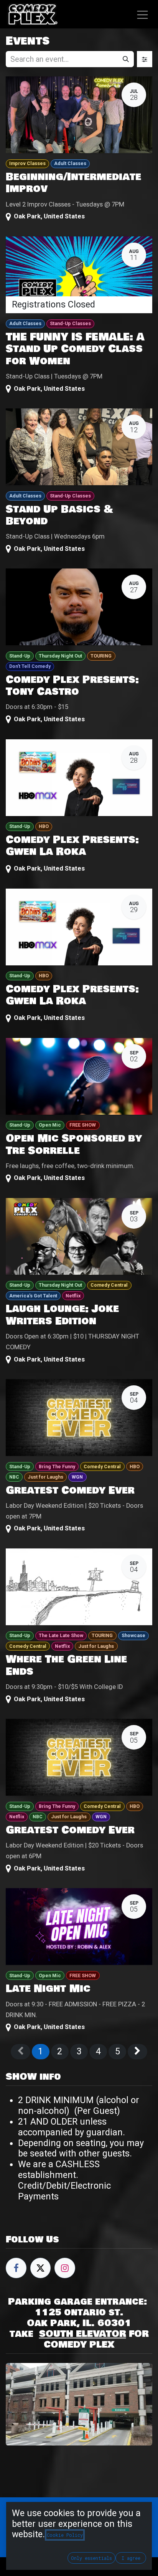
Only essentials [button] (91, 2558)
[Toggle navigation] (142, 14)
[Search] (126, 59)
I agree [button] (131, 2558)
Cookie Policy (65, 2535)
